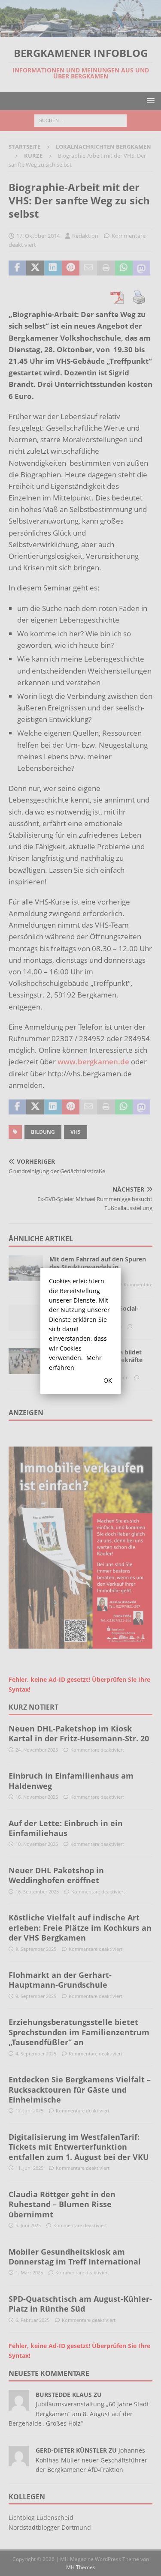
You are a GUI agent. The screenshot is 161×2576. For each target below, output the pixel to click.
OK (108, 1380)
